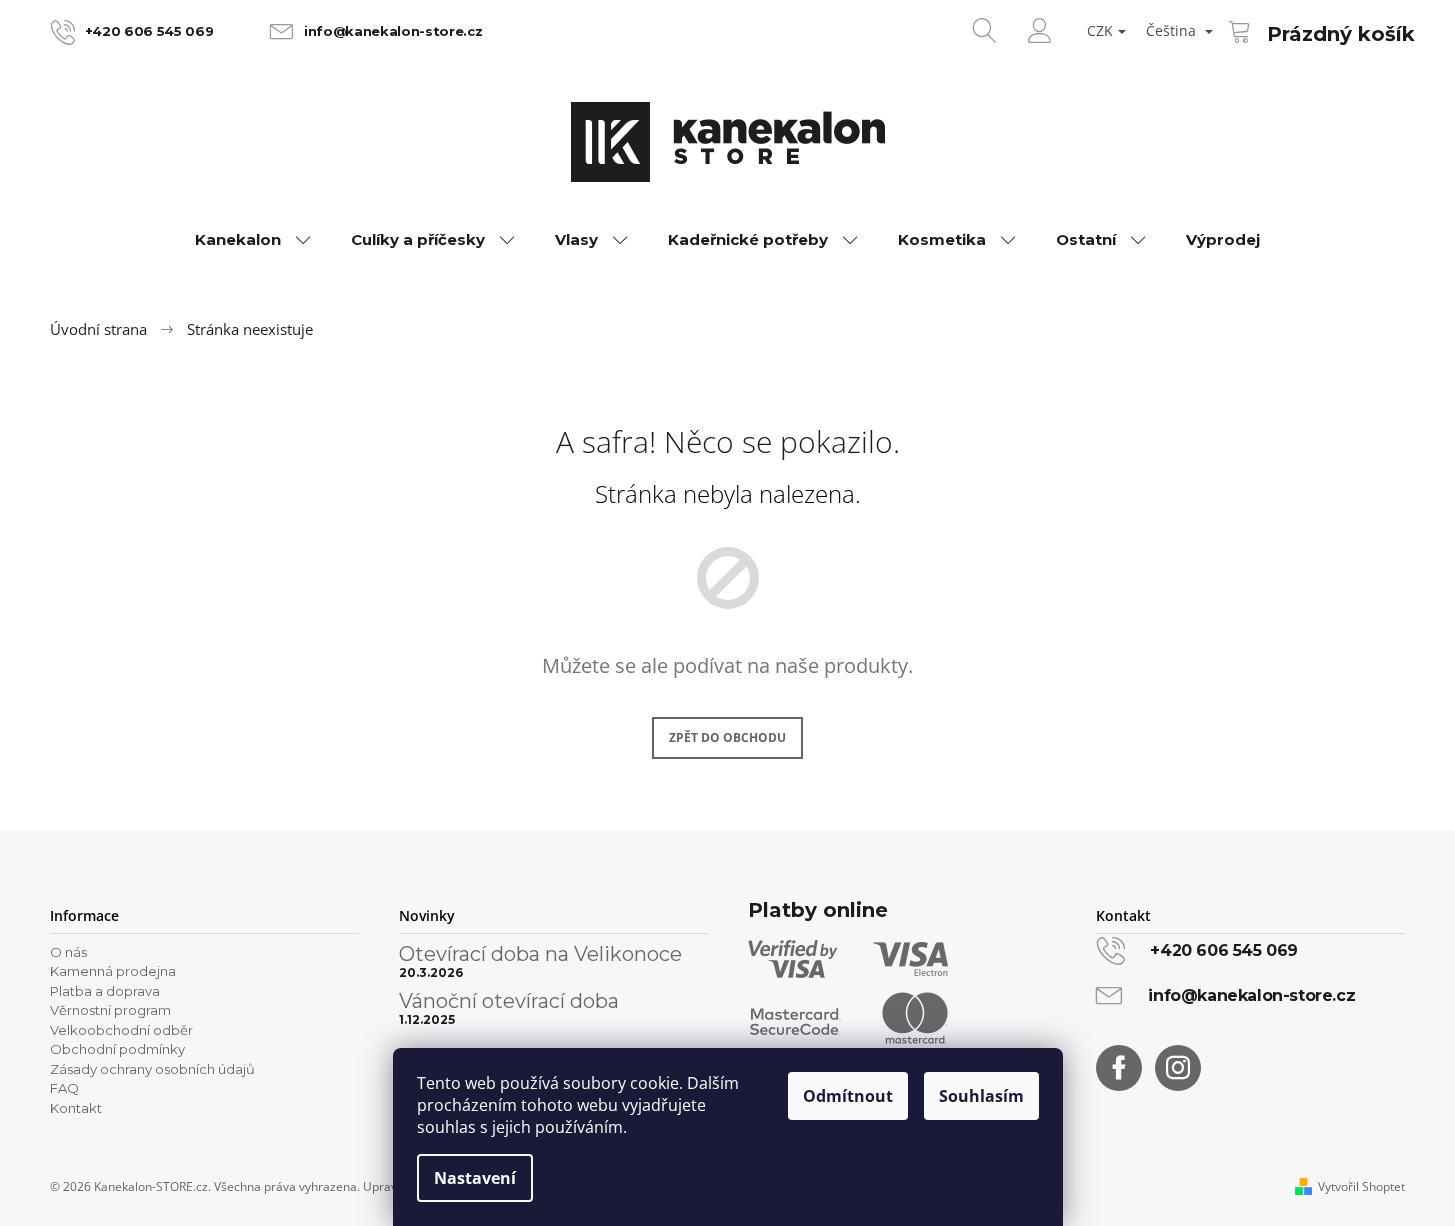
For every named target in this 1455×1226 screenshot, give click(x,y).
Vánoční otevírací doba (509, 1001)
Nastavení (475, 1178)
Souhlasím (981, 1096)
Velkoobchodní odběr (121, 1030)
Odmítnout (848, 1096)
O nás (68, 952)
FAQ (64, 1088)
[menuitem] (253, 240)
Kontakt (76, 1108)
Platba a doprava (105, 991)
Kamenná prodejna (113, 971)
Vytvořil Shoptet (1361, 1187)
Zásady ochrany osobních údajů (152, 1069)
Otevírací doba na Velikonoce (540, 954)
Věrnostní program (110, 1010)
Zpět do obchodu (727, 737)
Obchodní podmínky (117, 1049)
